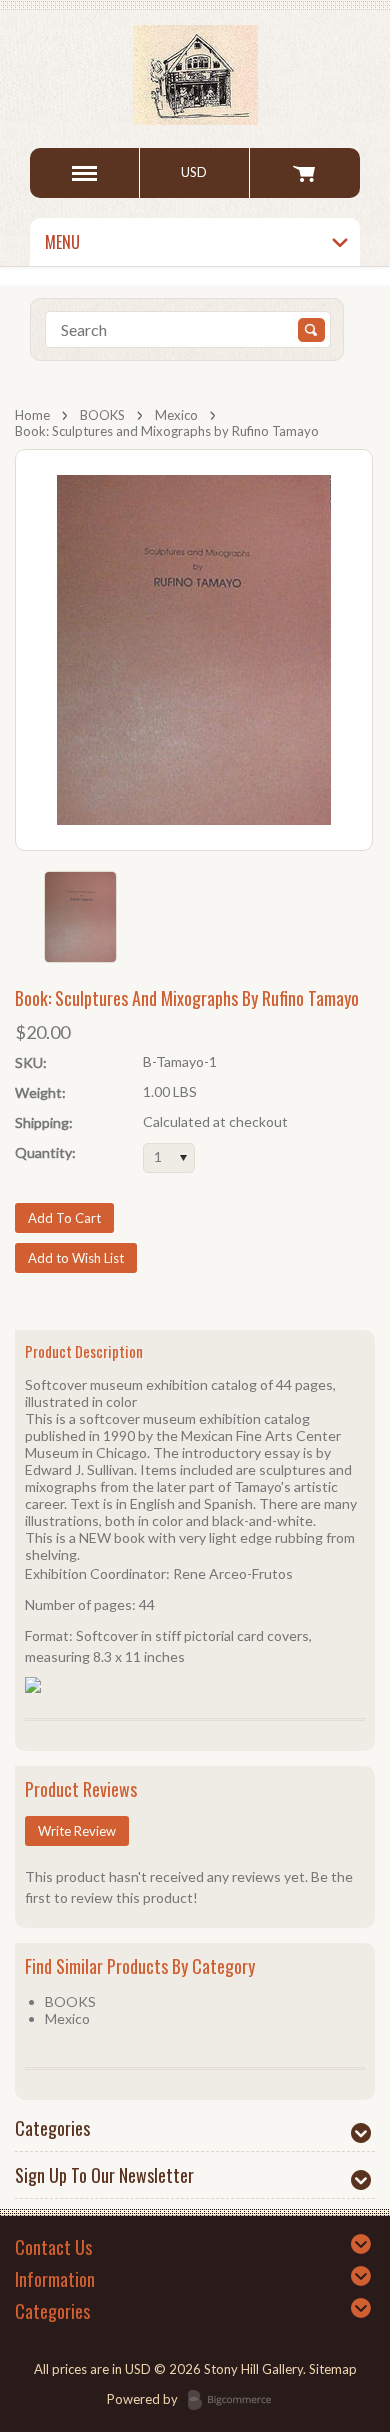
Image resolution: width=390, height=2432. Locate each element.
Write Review (77, 1831)
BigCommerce (235, 2401)
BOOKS (102, 415)
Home (32, 415)
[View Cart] (304, 173)
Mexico (176, 415)
